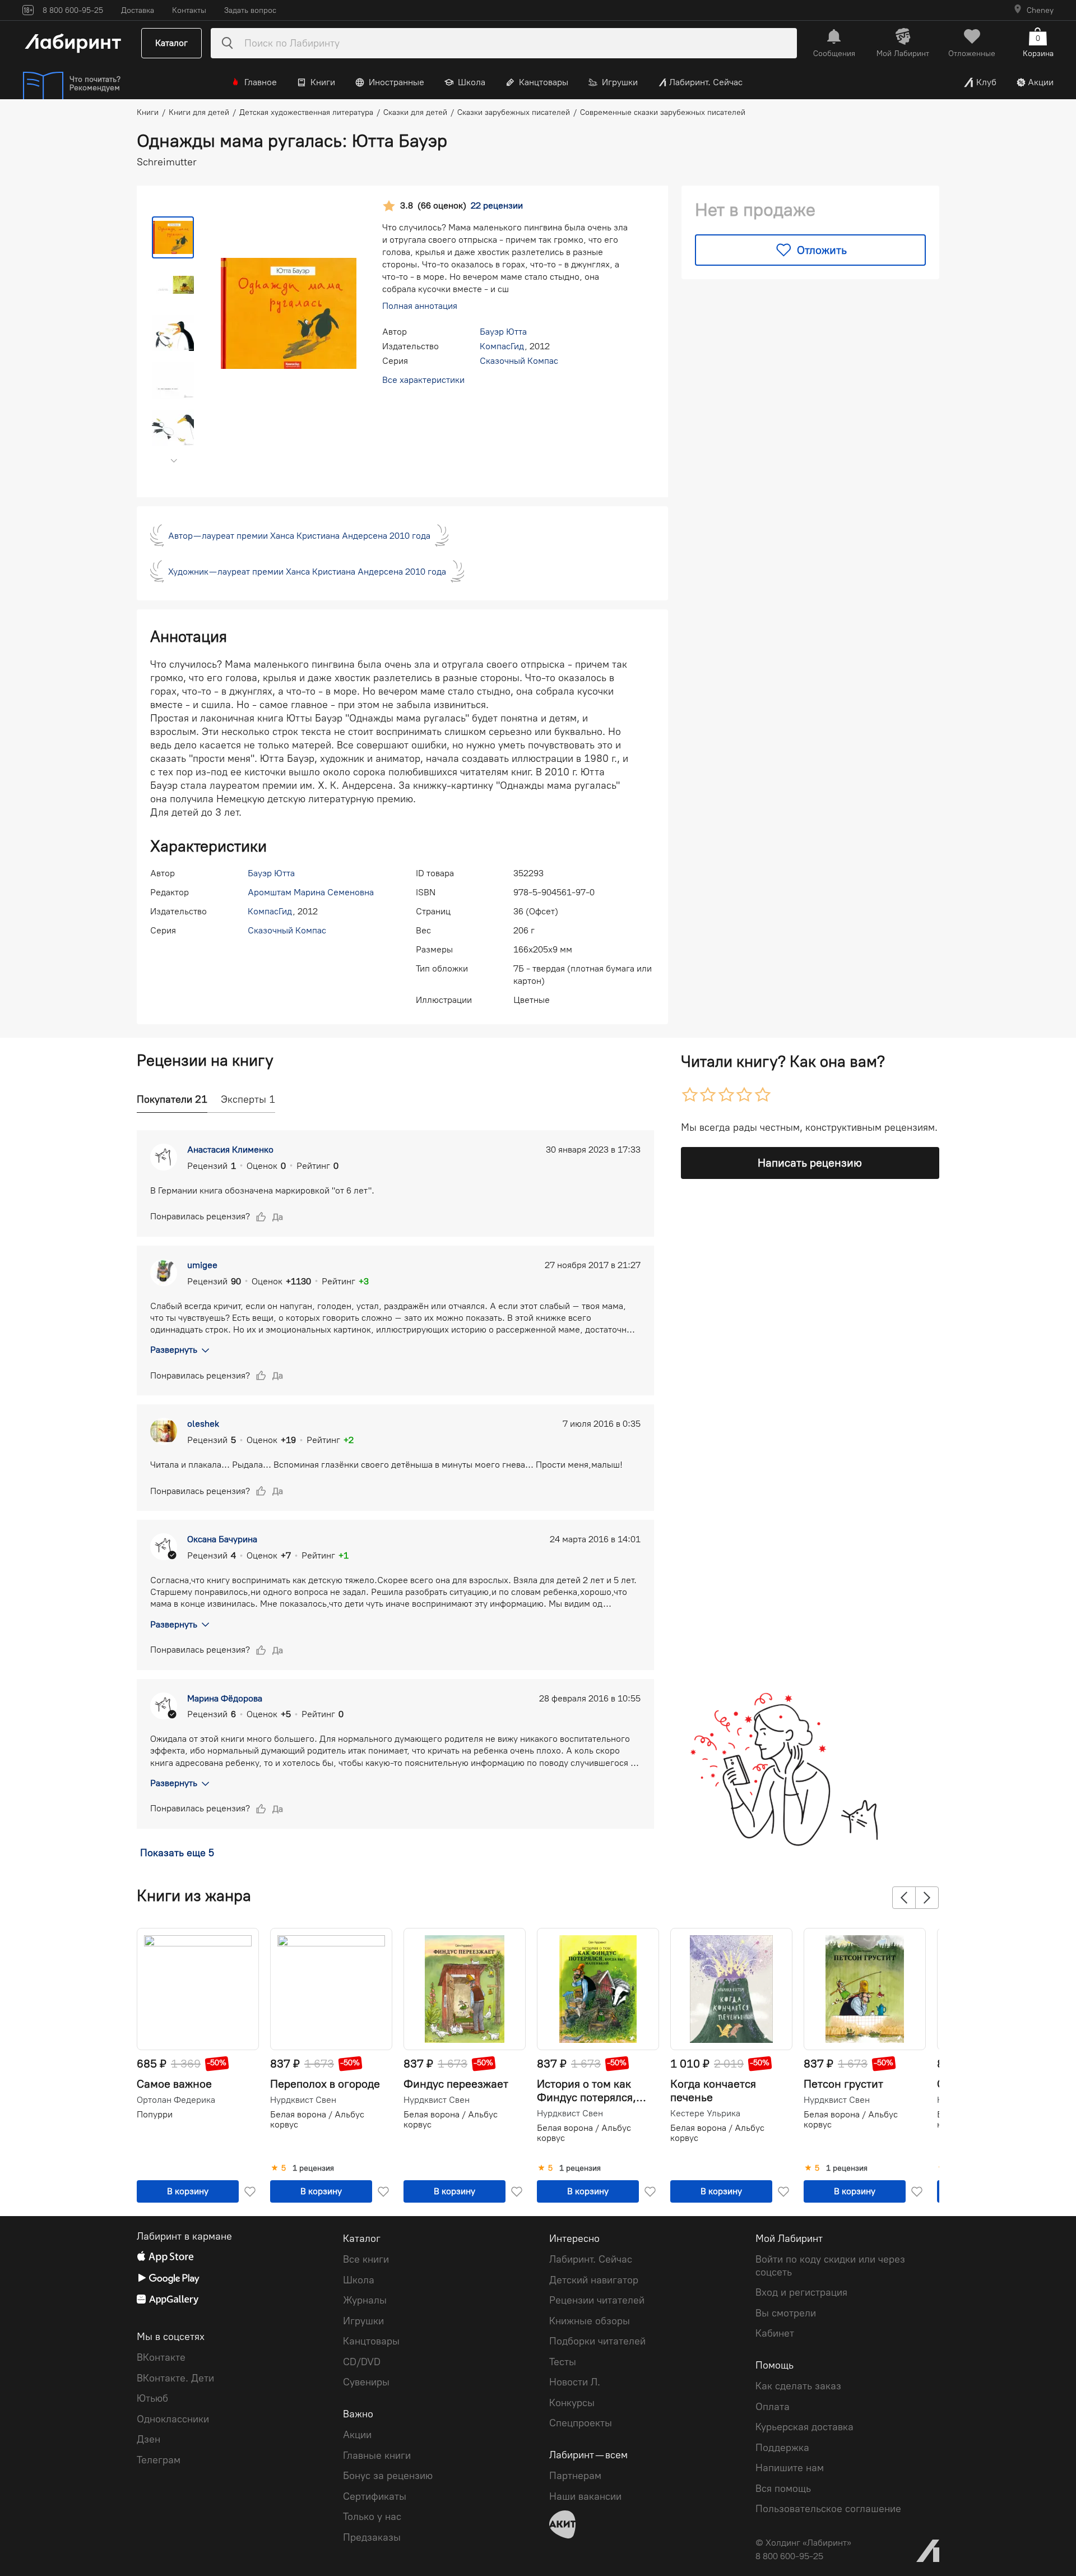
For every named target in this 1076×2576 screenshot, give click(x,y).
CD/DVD (362, 2362)
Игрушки (620, 82)
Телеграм (159, 2460)
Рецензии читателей (597, 2300)
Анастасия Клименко (230, 1150)
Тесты (563, 2362)
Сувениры (366, 2382)
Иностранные (396, 82)
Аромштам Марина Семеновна (311, 892)
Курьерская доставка (804, 2427)
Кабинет (775, 2333)
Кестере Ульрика (705, 2113)
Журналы (365, 2300)
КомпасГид (502, 346)
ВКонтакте (161, 2357)
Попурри (155, 2114)
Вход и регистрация (801, 2292)
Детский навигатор (594, 2280)
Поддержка (782, 2448)
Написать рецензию (810, 1163)
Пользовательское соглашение (828, 2509)
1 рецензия (313, 2168)
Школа (472, 82)
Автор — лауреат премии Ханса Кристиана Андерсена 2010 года (299, 536)
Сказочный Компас (519, 361)
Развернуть (174, 1350)
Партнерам (575, 2476)
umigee (202, 1265)
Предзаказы (372, 2537)
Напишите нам (790, 2468)
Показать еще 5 (177, 1853)
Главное (261, 82)
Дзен (149, 2439)
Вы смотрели (786, 2313)
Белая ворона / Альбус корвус (317, 2119)
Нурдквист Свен (303, 2100)
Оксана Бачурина (222, 1539)
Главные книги (377, 2455)
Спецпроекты (581, 2423)
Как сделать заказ (798, 2386)
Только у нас (372, 2517)
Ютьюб (152, 2398)
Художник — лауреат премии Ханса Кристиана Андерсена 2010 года (307, 572)
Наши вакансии (585, 2496)
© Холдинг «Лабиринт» (803, 2543)
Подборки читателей (597, 2341)
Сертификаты (375, 2496)
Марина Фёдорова (225, 1698)
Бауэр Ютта (503, 332)
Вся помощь (783, 2489)
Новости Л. (575, 2382)
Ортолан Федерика (176, 2100)
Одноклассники (173, 2419)
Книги (323, 82)
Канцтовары (544, 82)
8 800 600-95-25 (789, 2556)
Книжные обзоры (590, 2321)
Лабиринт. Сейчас (706, 82)
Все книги (366, 2259)
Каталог (171, 43)
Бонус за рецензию (388, 2476)
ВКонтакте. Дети (175, 2378)
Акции (1041, 82)
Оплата (773, 2407)
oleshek (203, 1424)
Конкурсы (572, 2403)
